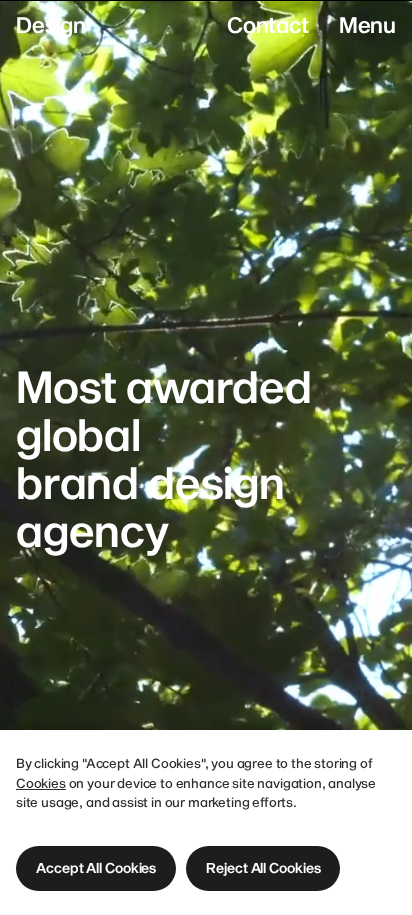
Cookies (41, 783)
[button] (96, 868)
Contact (268, 24)
